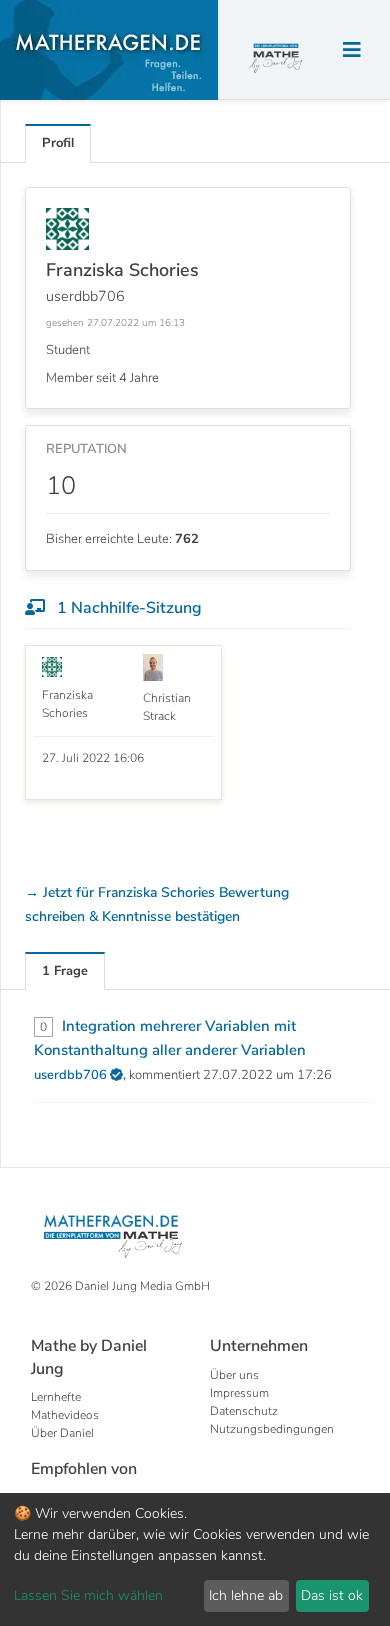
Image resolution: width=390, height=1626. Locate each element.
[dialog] (195, 1559)
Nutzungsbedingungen (272, 1429)
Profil (58, 143)
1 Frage (65, 971)
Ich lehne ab (246, 1595)
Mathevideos (65, 1415)
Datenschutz (244, 1411)
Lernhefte (56, 1397)
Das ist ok (332, 1595)
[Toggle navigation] (352, 50)
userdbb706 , (81, 1075)
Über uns (234, 1375)
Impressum (239, 1393)
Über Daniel (62, 1433)
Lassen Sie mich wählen (88, 1595)
